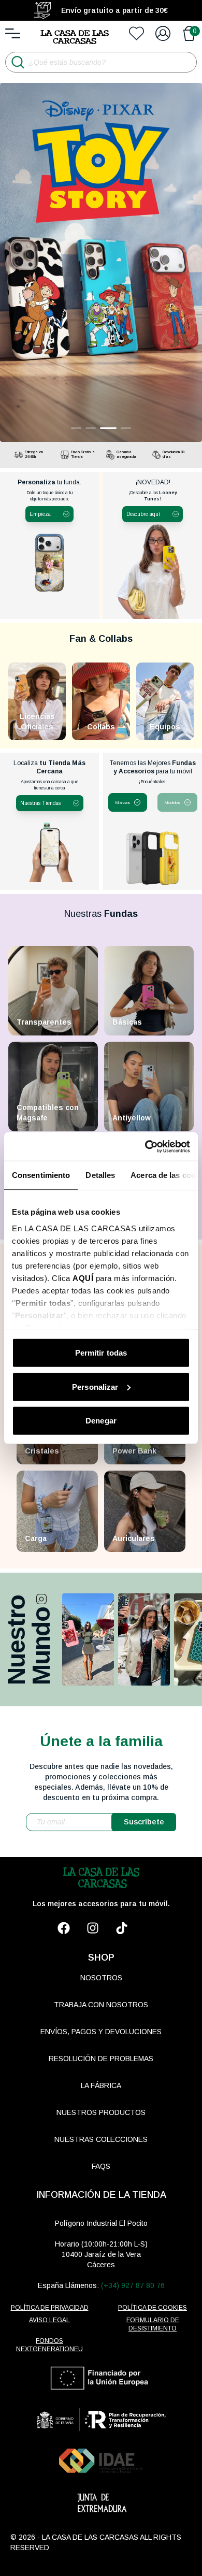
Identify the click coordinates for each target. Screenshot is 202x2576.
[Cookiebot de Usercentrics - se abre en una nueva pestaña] (145, 1146)
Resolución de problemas (101, 2059)
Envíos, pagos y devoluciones (101, 2032)
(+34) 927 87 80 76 (133, 2285)
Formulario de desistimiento (153, 2324)
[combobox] (128, 802)
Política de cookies (153, 2308)
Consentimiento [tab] (41, 1175)
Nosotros (101, 1978)
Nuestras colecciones (101, 2139)
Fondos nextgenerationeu (49, 2345)
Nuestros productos (101, 2112)
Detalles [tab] (100, 1175)
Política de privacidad (50, 2308)
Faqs (101, 2166)
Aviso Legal (49, 2320)
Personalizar (95, 1386)
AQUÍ (83, 1278)
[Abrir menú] (13, 33)
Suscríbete (144, 1822)
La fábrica (101, 2085)
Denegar (101, 1421)
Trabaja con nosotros (101, 2005)
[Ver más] (88, 1639)
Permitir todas (101, 1353)
